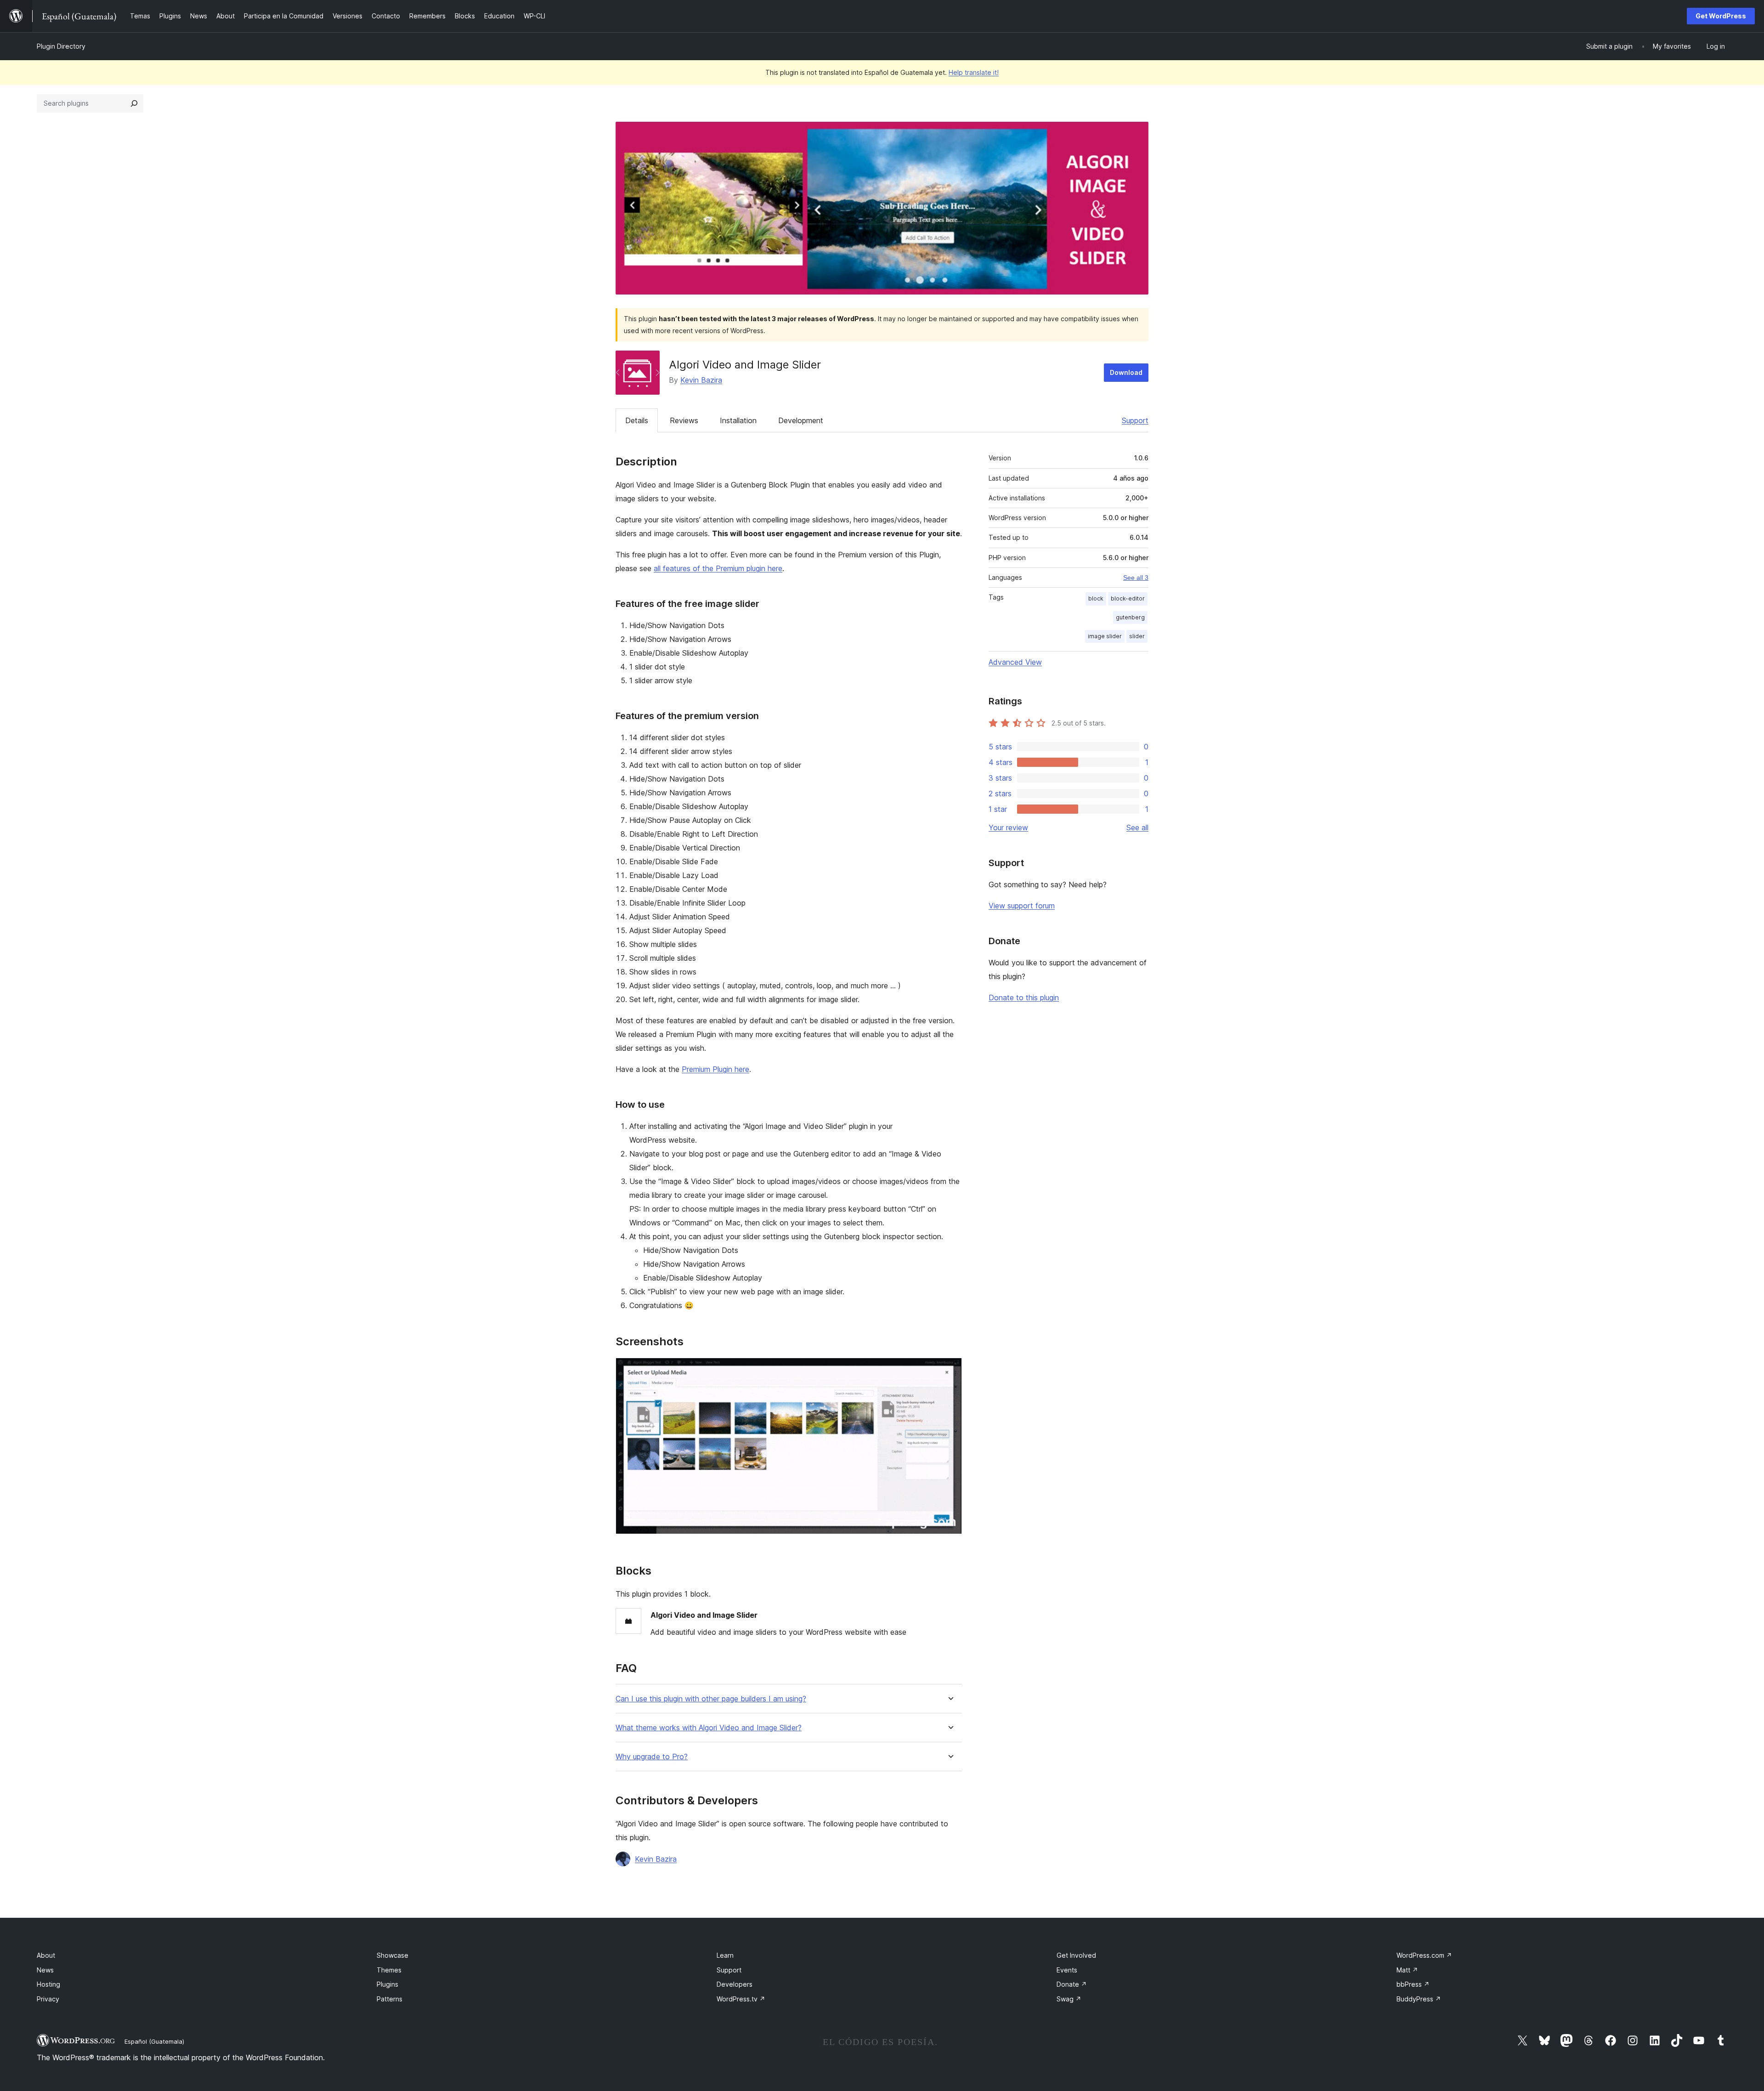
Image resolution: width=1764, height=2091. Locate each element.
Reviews (684, 420)
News (45, 1970)
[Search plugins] (134, 103)
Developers (735, 1984)
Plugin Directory (61, 46)
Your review (1008, 827)
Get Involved (1076, 1955)
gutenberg (1130, 617)
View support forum (1022, 906)
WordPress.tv (741, 1999)
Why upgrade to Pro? (652, 1757)
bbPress (1413, 1984)
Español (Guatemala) (154, 2041)
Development (801, 420)
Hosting (48, 1984)
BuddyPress (1419, 1999)
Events (1067, 1970)
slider (1137, 636)
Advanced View (1015, 662)
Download (1126, 372)
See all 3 (1136, 578)
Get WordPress (1721, 16)
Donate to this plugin (1024, 997)
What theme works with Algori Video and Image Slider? (709, 1728)
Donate (1072, 1984)
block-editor (1128, 598)
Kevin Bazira (701, 380)
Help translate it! (974, 72)
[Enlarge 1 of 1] (950, 1370)
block (1096, 598)
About (46, 1955)
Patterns (390, 1999)
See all (1137, 827)
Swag (1069, 1999)
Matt (1407, 1970)
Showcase (393, 1955)
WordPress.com (1424, 1955)
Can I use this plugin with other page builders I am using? (711, 1699)
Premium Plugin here (715, 1069)
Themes (389, 1970)
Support (1135, 420)
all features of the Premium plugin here (718, 568)
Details (637, 420)
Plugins (387, 1984)
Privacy (48, 1999)
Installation (738, 420)
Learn (725, 1955)
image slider (1105, 636)
